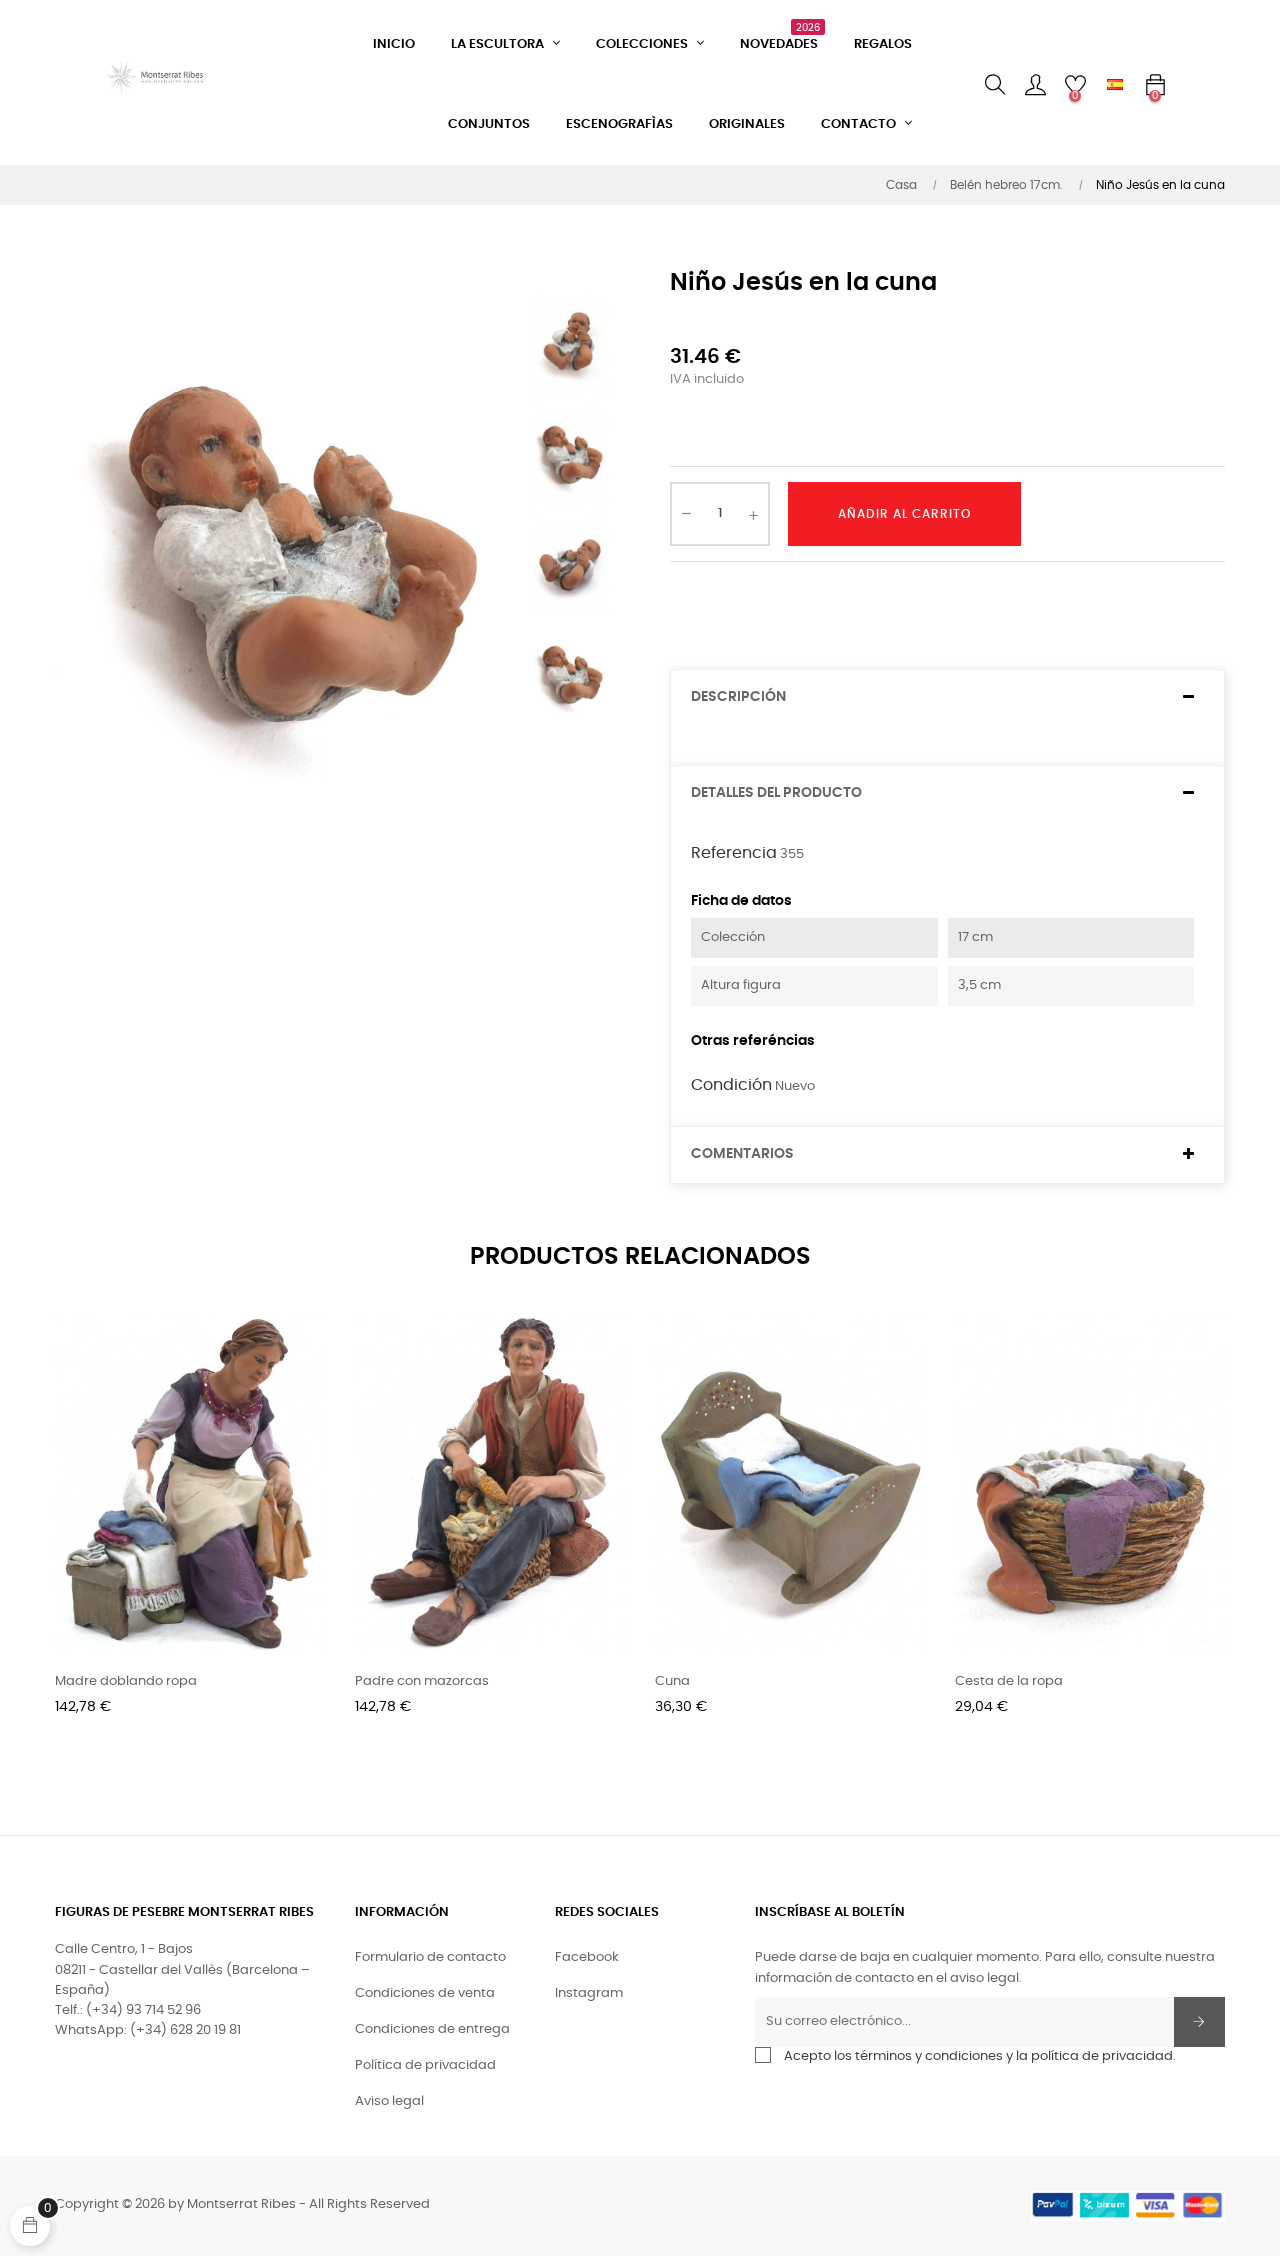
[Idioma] (1115, 85)
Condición (731, 1085)
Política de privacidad (425, 2065)
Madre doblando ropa (126, 1681)
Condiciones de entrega (432, 2029)
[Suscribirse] (1199, 2022)
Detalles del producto (776, 793)
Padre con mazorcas (422, 1681)
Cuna (672, 1681)
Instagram (589, 1993)
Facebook (587, 1957)
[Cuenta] (1035, 85)
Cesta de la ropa (1009, 1681)
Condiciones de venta (425, 1993)
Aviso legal (389, 2101)
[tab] (947, 697)
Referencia (734, 853)
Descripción (738, 697)
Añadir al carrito (904, 514)
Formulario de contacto (430, 1957)
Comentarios (742, 1154)
